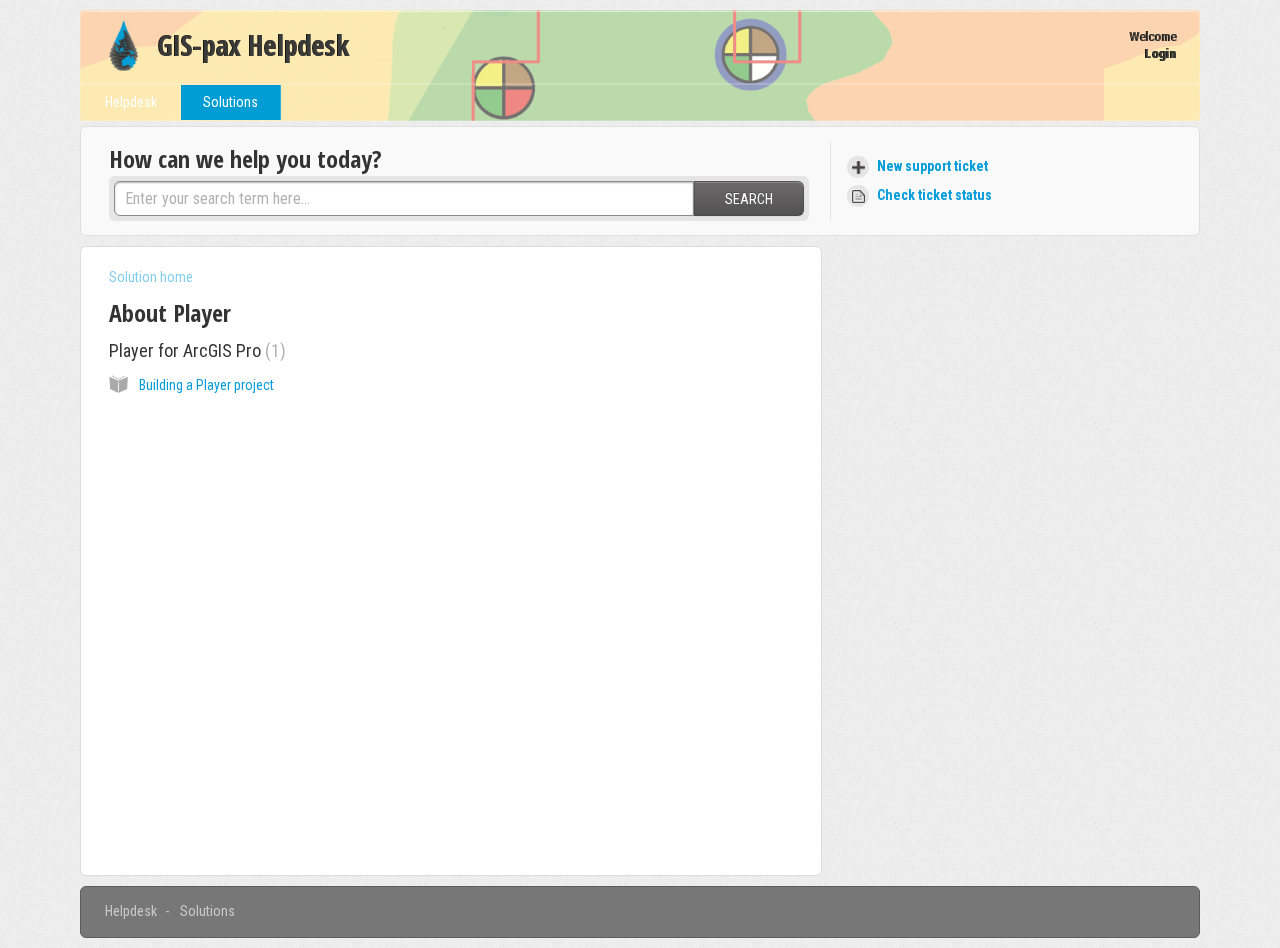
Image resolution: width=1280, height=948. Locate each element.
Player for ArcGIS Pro (194, 350)
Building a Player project (206, 385)
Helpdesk (131, 102)
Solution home (151, 277)
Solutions (230, 102)
